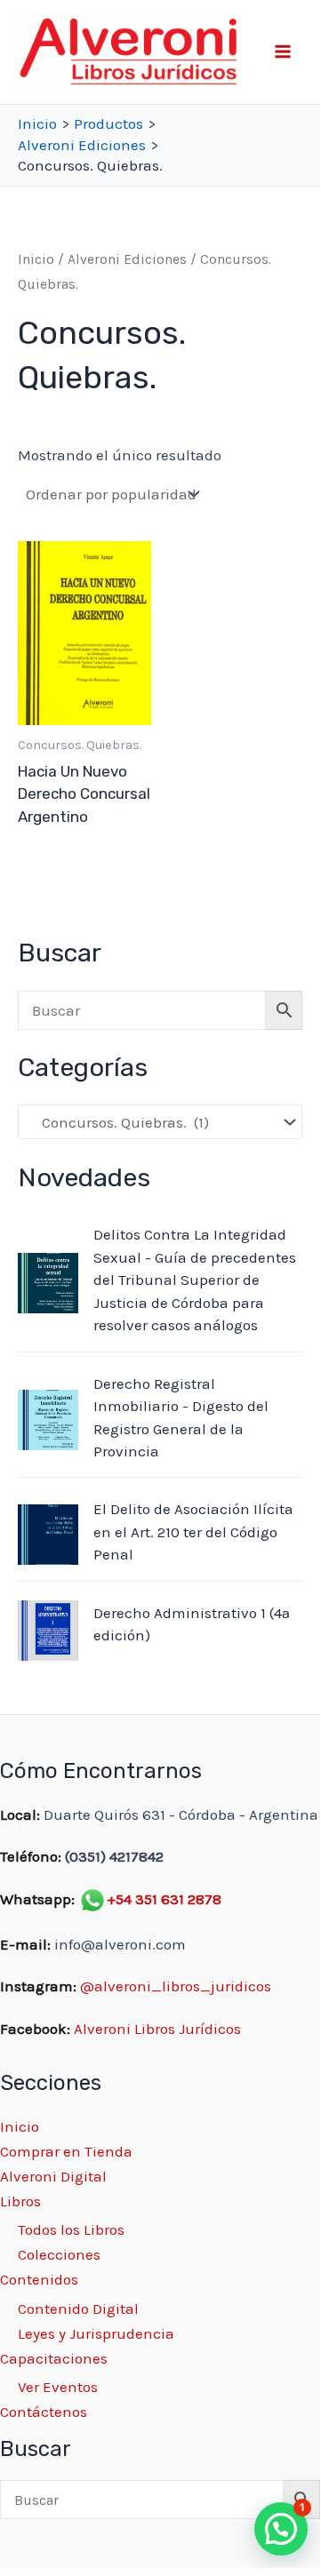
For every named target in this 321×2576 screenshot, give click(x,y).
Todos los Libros (71, 2229)
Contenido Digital (78, 2309)
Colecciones (59, 2254)
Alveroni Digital (53, 2176)
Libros (20, 2201)
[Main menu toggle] (283, 52)
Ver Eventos (58, 2387)
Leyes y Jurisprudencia (96, 2333)
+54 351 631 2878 (164, 1899)
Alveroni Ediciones (127, 259)
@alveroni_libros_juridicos (176, 1986)
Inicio (36, 259)
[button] (281, 2529)
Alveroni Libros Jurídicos (157, 2029)
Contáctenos (44, 2412)
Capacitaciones (54, 2358)
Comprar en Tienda (66, 2151)
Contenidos (39, 2279)
